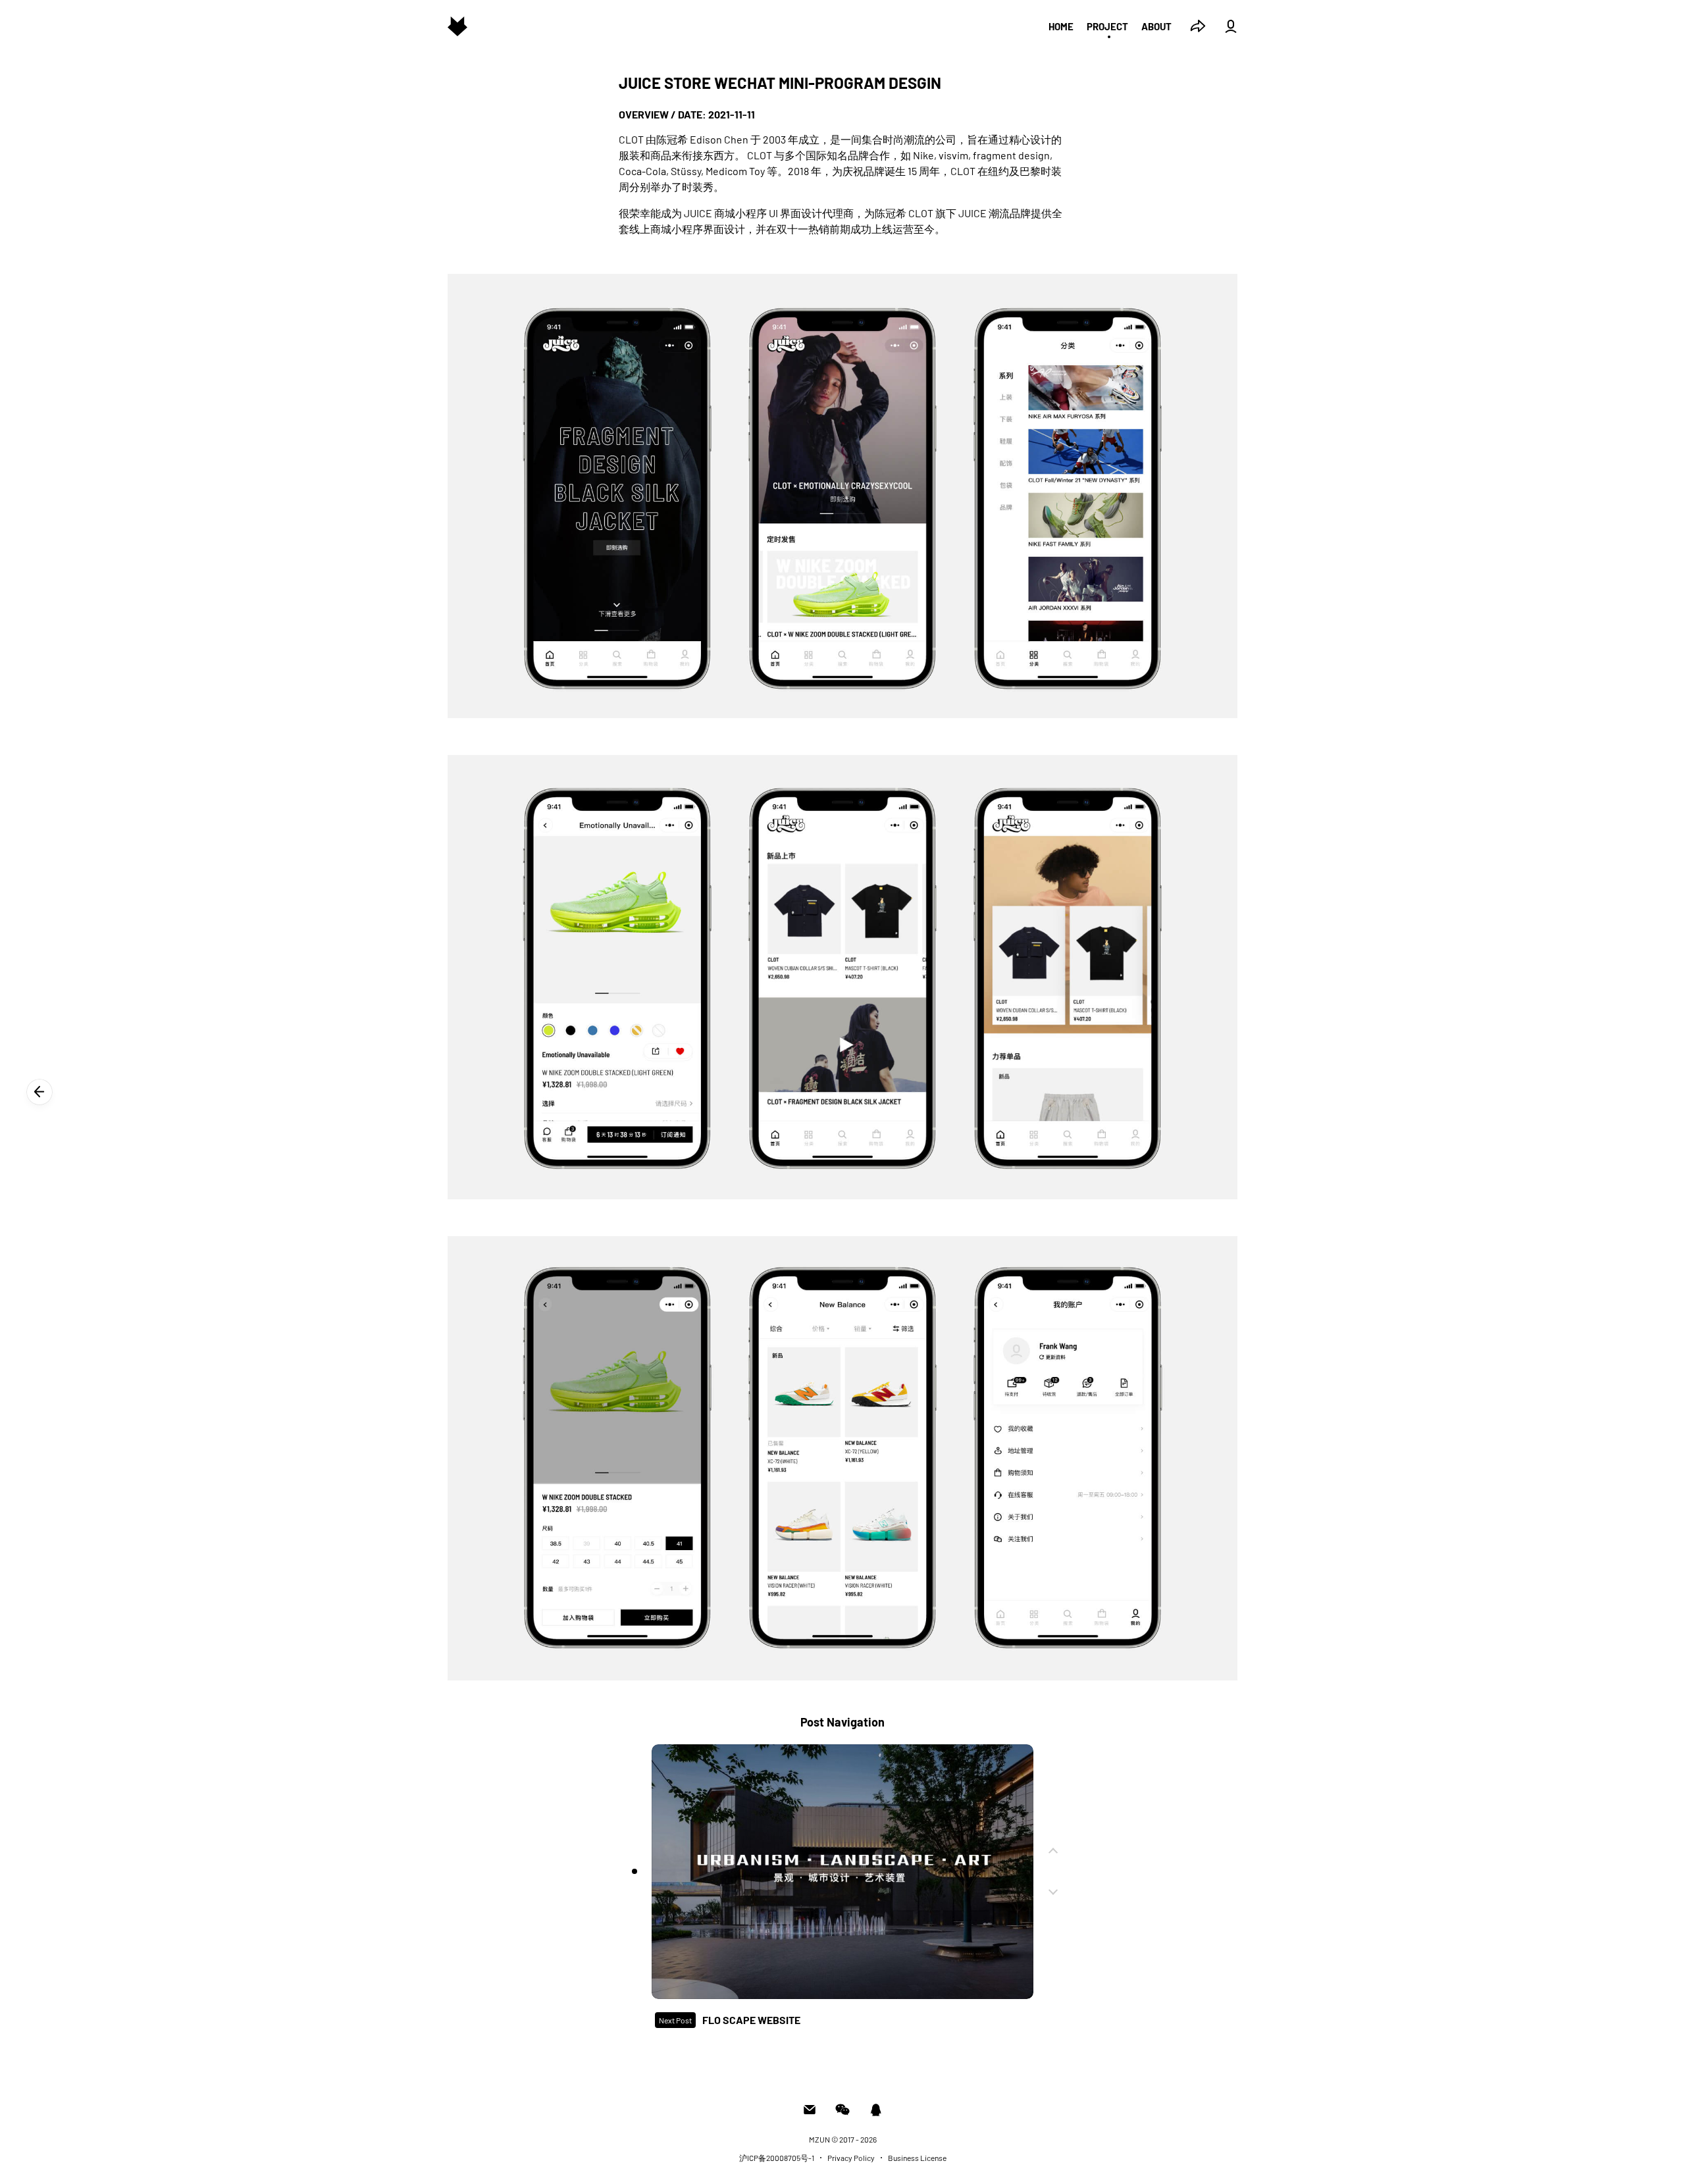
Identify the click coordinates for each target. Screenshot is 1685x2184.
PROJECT (1107, 26)
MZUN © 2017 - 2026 (843, 2139)
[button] (635, 1871)
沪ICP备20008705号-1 (777, 2158)
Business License (917, 2158)
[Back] (39, 1092)
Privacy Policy (851, 2158)
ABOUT (1156, 26)
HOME (1061, 26)
